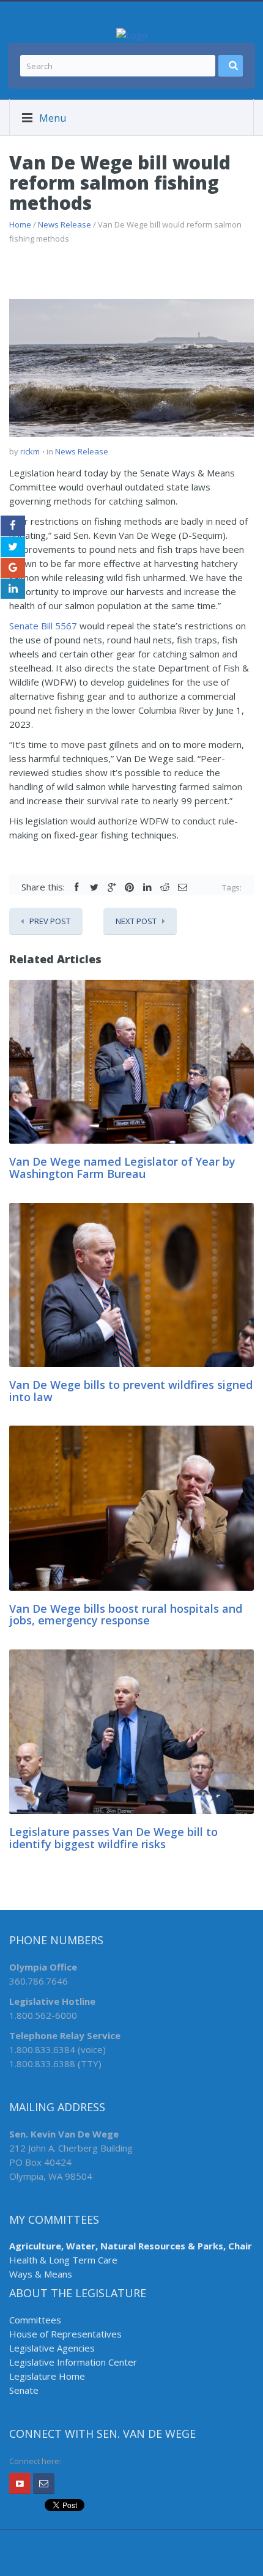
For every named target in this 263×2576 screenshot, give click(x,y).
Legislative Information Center (73, 2362)
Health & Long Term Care (63, 2260)
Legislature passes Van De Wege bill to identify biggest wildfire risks (113, 1838)
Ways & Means (41, 2274)
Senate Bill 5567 (43, 626)
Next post (136, 921)
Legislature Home (47, 2376)
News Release (65, 224)
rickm (30, 451)
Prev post (50, 921)
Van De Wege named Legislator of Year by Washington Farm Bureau (122, 1168)
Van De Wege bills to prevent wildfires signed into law (131, 1391)
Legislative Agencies (52, 2348)
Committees (35, 2320)
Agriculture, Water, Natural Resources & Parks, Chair (131, 2246)
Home (20, 224)
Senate (24, 2390)
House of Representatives (65, 2334)
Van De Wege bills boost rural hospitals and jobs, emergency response (126, 1615)
